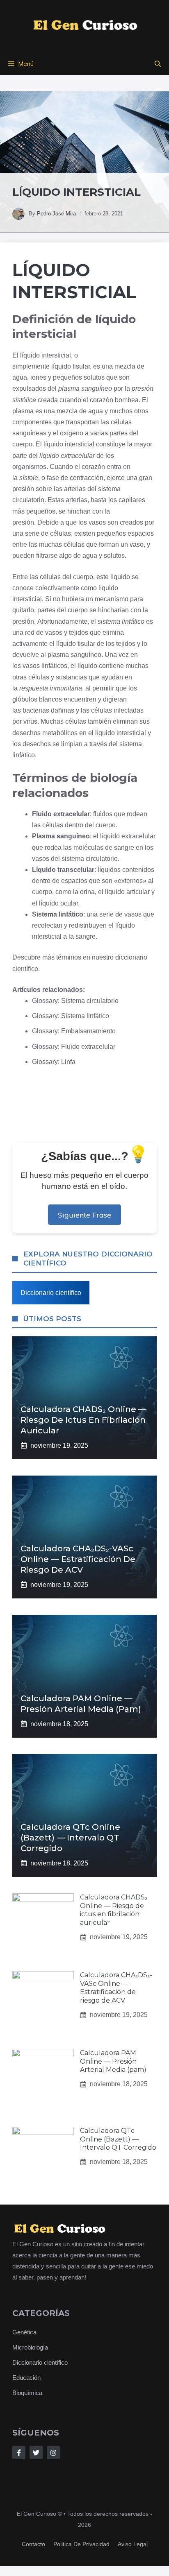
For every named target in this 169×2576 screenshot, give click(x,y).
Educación (26, 2378)
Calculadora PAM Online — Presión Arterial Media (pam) (113, 2061)
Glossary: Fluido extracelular (74, 1047)
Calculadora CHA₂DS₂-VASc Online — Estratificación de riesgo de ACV (78, 1559)
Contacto (33, 2544)
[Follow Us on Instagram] (53, 2453)
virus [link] (30, 721)
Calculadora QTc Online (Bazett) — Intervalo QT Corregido (70, 1838)
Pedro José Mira (56, 214)
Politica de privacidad (81, 2544)
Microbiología (30, 2347)
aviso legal (133, 2544)
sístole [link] (29, 478)
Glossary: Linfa (54, 1062)
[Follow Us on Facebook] (19, 2453)
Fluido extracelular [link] (61, 814)
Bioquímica (27, 2393)
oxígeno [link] (72, 433)
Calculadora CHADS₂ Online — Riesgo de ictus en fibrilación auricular (83, 1420)
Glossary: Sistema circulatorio (75, 1001)
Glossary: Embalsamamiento (74, 1031)
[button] (158, 64)
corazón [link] (102, 400)
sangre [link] (124, 848)
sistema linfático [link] (121, 621)
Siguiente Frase (84, 1215)
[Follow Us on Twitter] (36, 2453)
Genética (24, 2332)
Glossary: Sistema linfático (71, 1016)
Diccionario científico (51, 1293)
